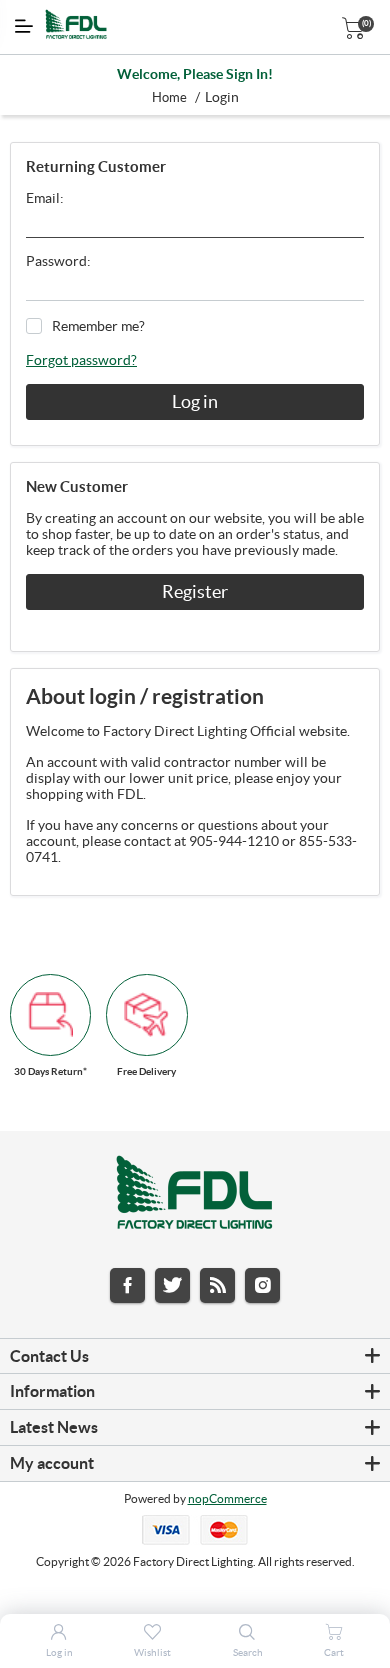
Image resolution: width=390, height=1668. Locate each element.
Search (248, 1652)
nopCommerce (227, 1498)
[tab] (195, 1357)
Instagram (262, 1285)
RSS (217, 1285)
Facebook (127, 1285)
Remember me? (98, 326)
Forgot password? (81, 360)
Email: (45, 198)
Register (195, 591)
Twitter (172, 1285)
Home (169, 97)
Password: (58, 261)
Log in (195, 401)
